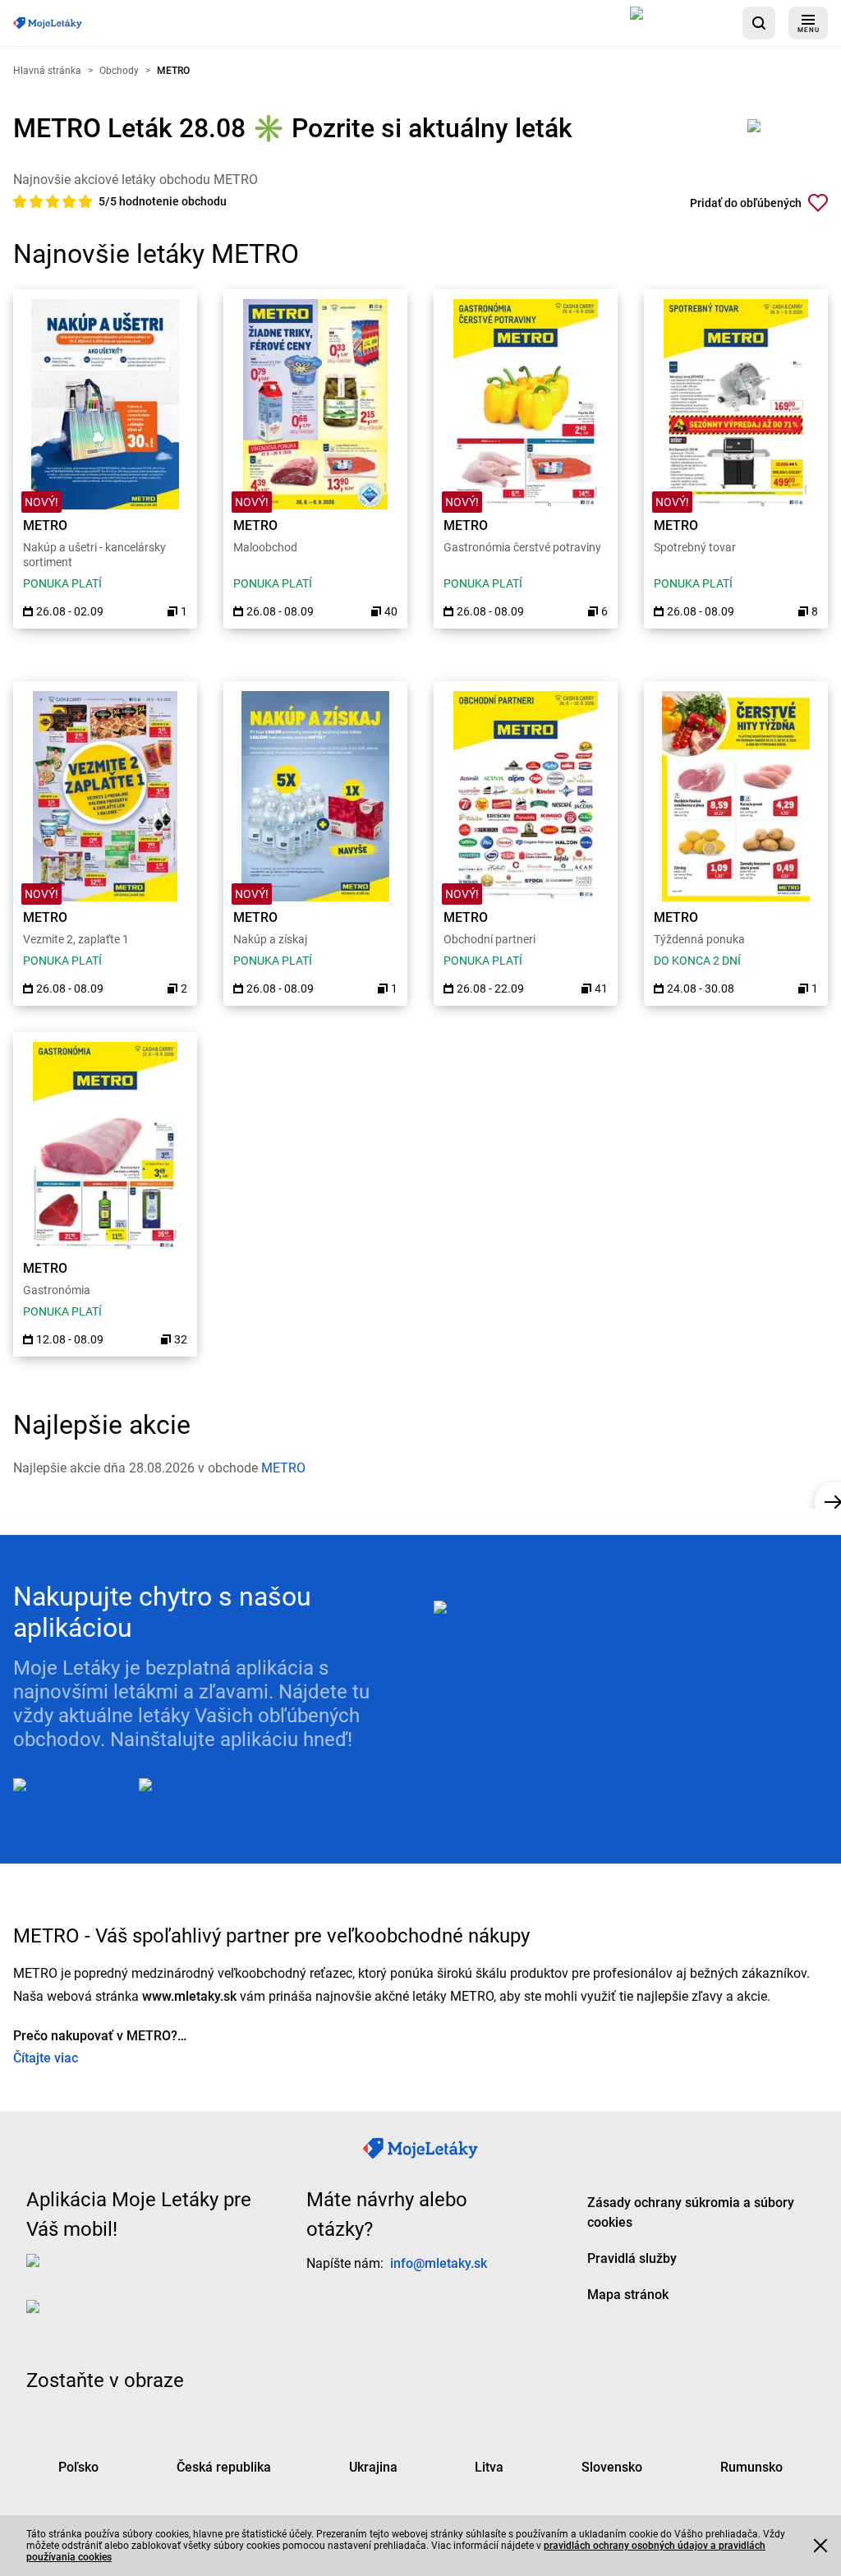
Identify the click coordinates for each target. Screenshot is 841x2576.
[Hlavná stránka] (48, 23)
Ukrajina (373, 2467)
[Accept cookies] (820, 2546)
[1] (21, 201)
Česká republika (224, 2467)
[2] (38, 201)
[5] (85, 201)
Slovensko (612, 2467)
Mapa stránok (628, 2295)
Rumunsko (751, 2467)
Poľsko (78, 2467)
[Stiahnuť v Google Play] (205, 1798)
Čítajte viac (46, 2058)
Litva (489, 2467)
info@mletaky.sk (439, 2263)
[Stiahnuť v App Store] (680, 23)
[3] (54, 201)
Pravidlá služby (632, 2258)
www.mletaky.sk (189, 1996)
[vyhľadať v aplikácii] (759, 23)
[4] (71, 201)
